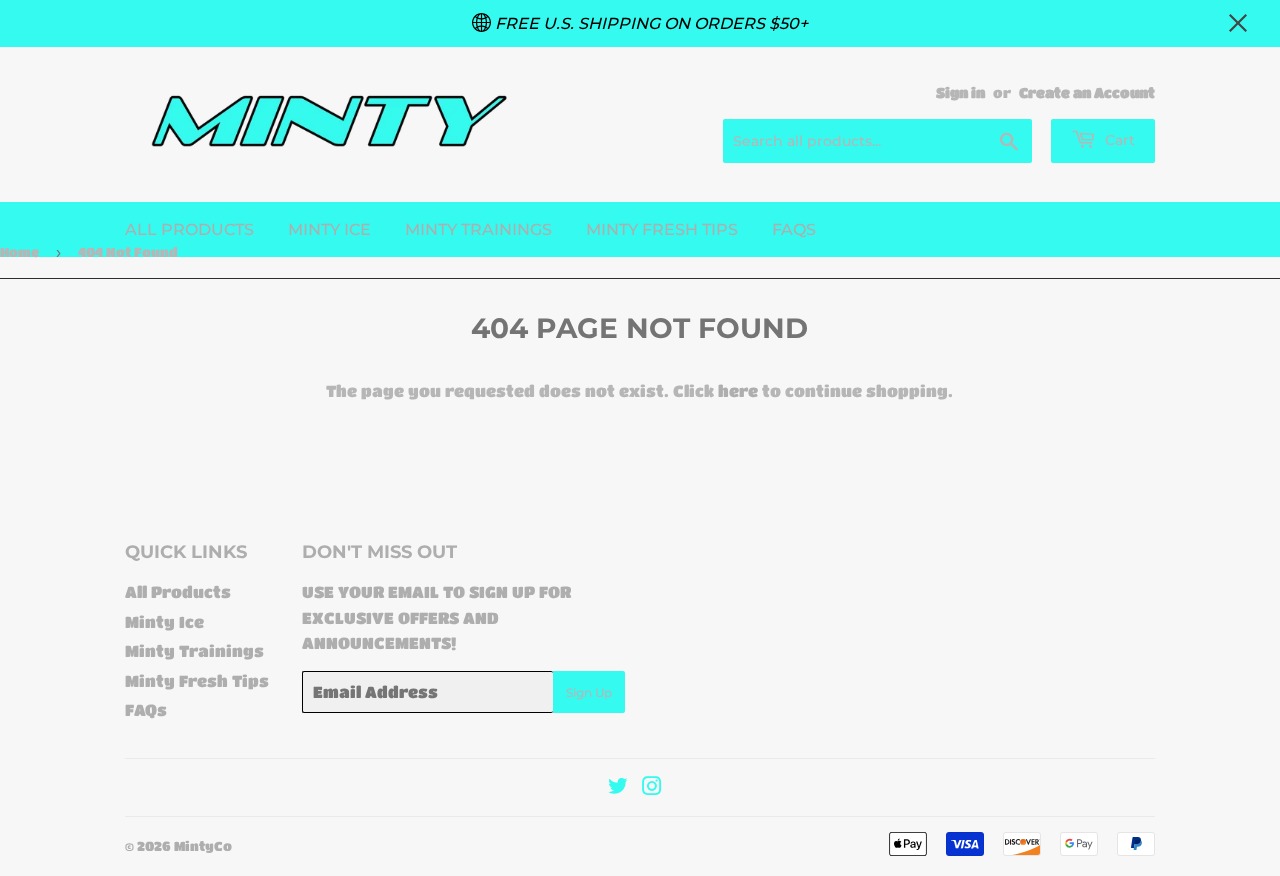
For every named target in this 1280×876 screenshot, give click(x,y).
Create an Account (1087, 92)
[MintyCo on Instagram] (652, 787)
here (738, 390)
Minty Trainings (478, 229)
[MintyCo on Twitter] (618, 787)
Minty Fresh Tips (662, 229)
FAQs (794, 229)
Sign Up (589, 692)
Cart (1118, 140)
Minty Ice (329, 229)
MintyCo (203, 845)
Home (19, 251)
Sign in (960, 92)
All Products (189, 229)
